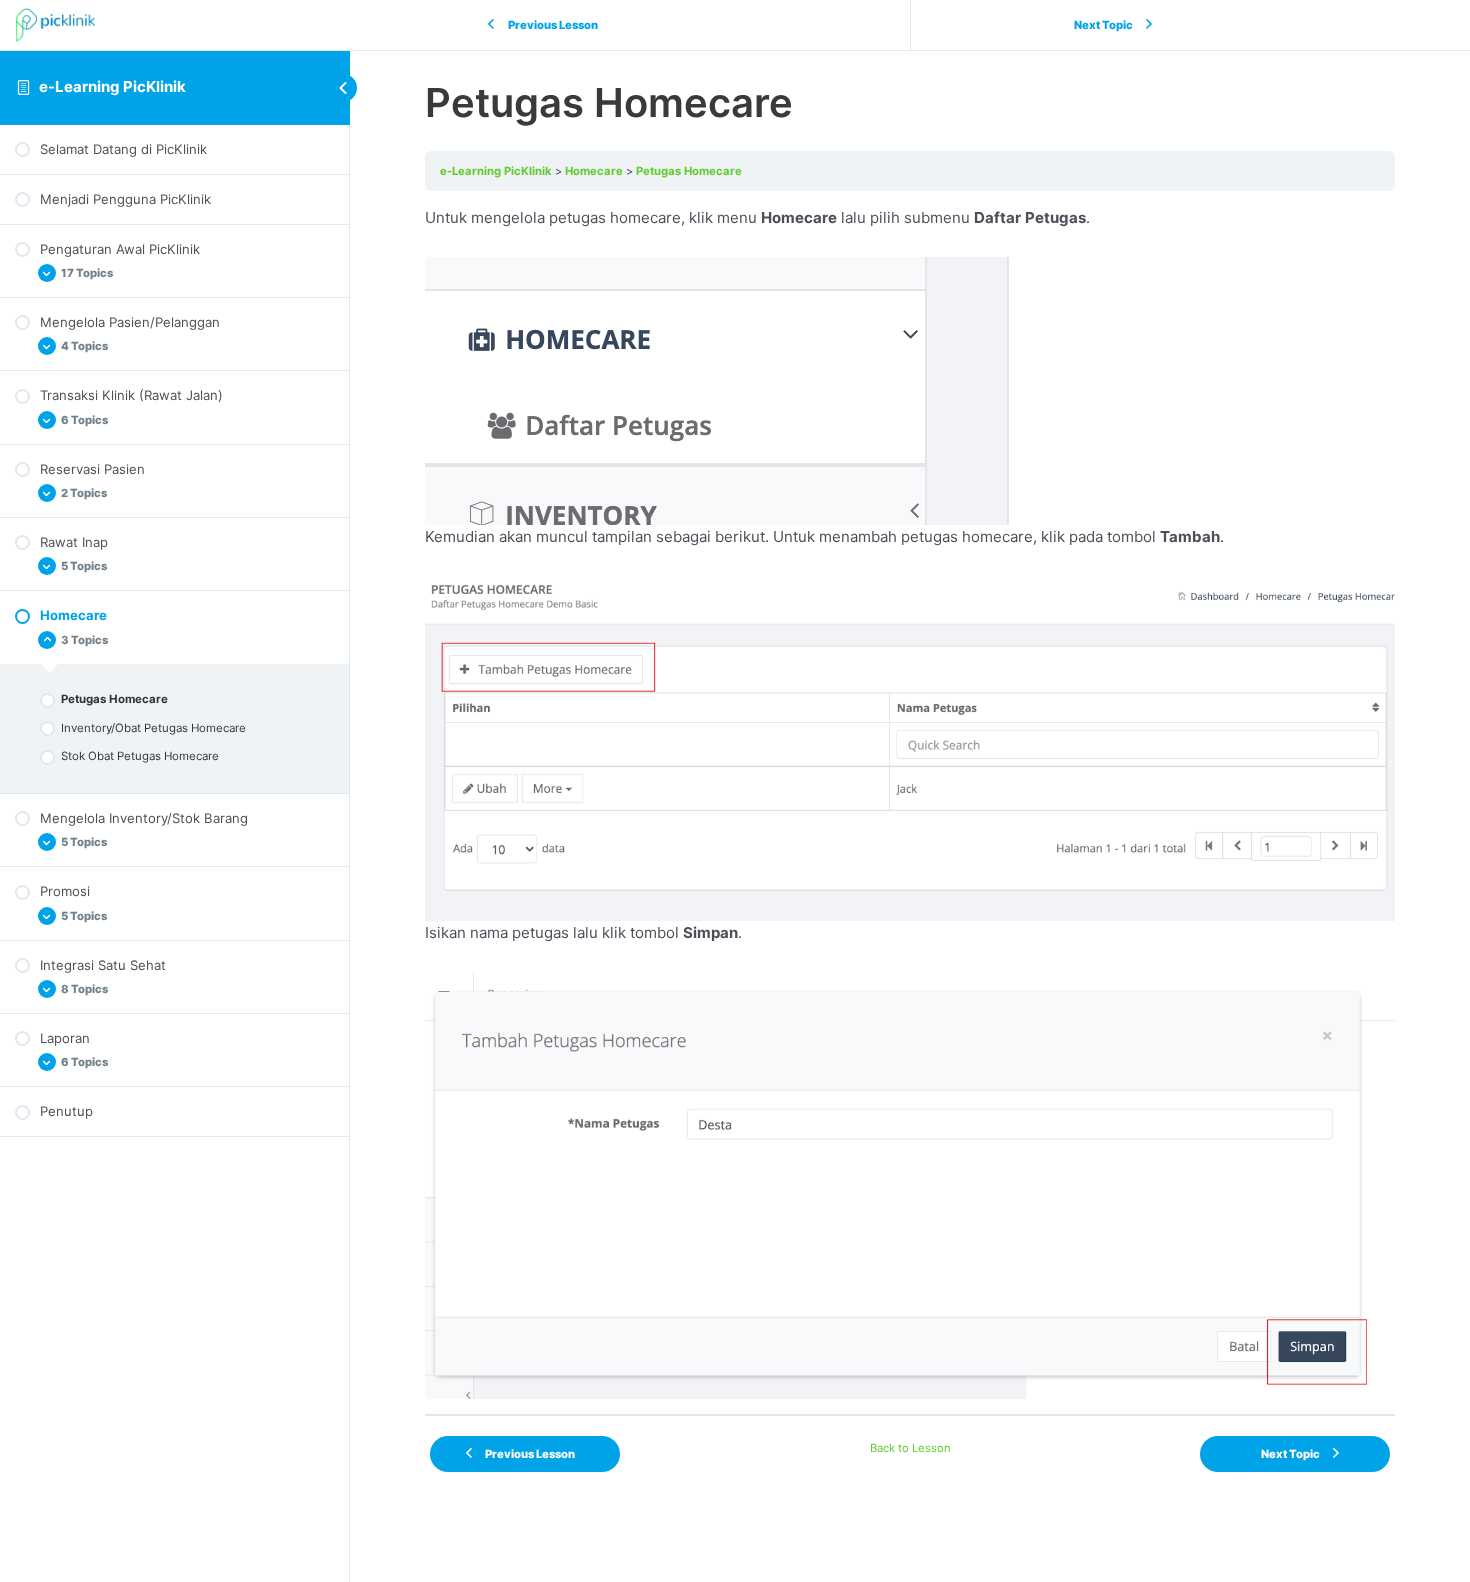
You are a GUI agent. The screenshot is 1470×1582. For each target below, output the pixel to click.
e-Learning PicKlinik (112, 86)
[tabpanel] (910, 802)
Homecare (594, 171)
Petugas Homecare (689, 171)
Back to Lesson (910, 1448)
